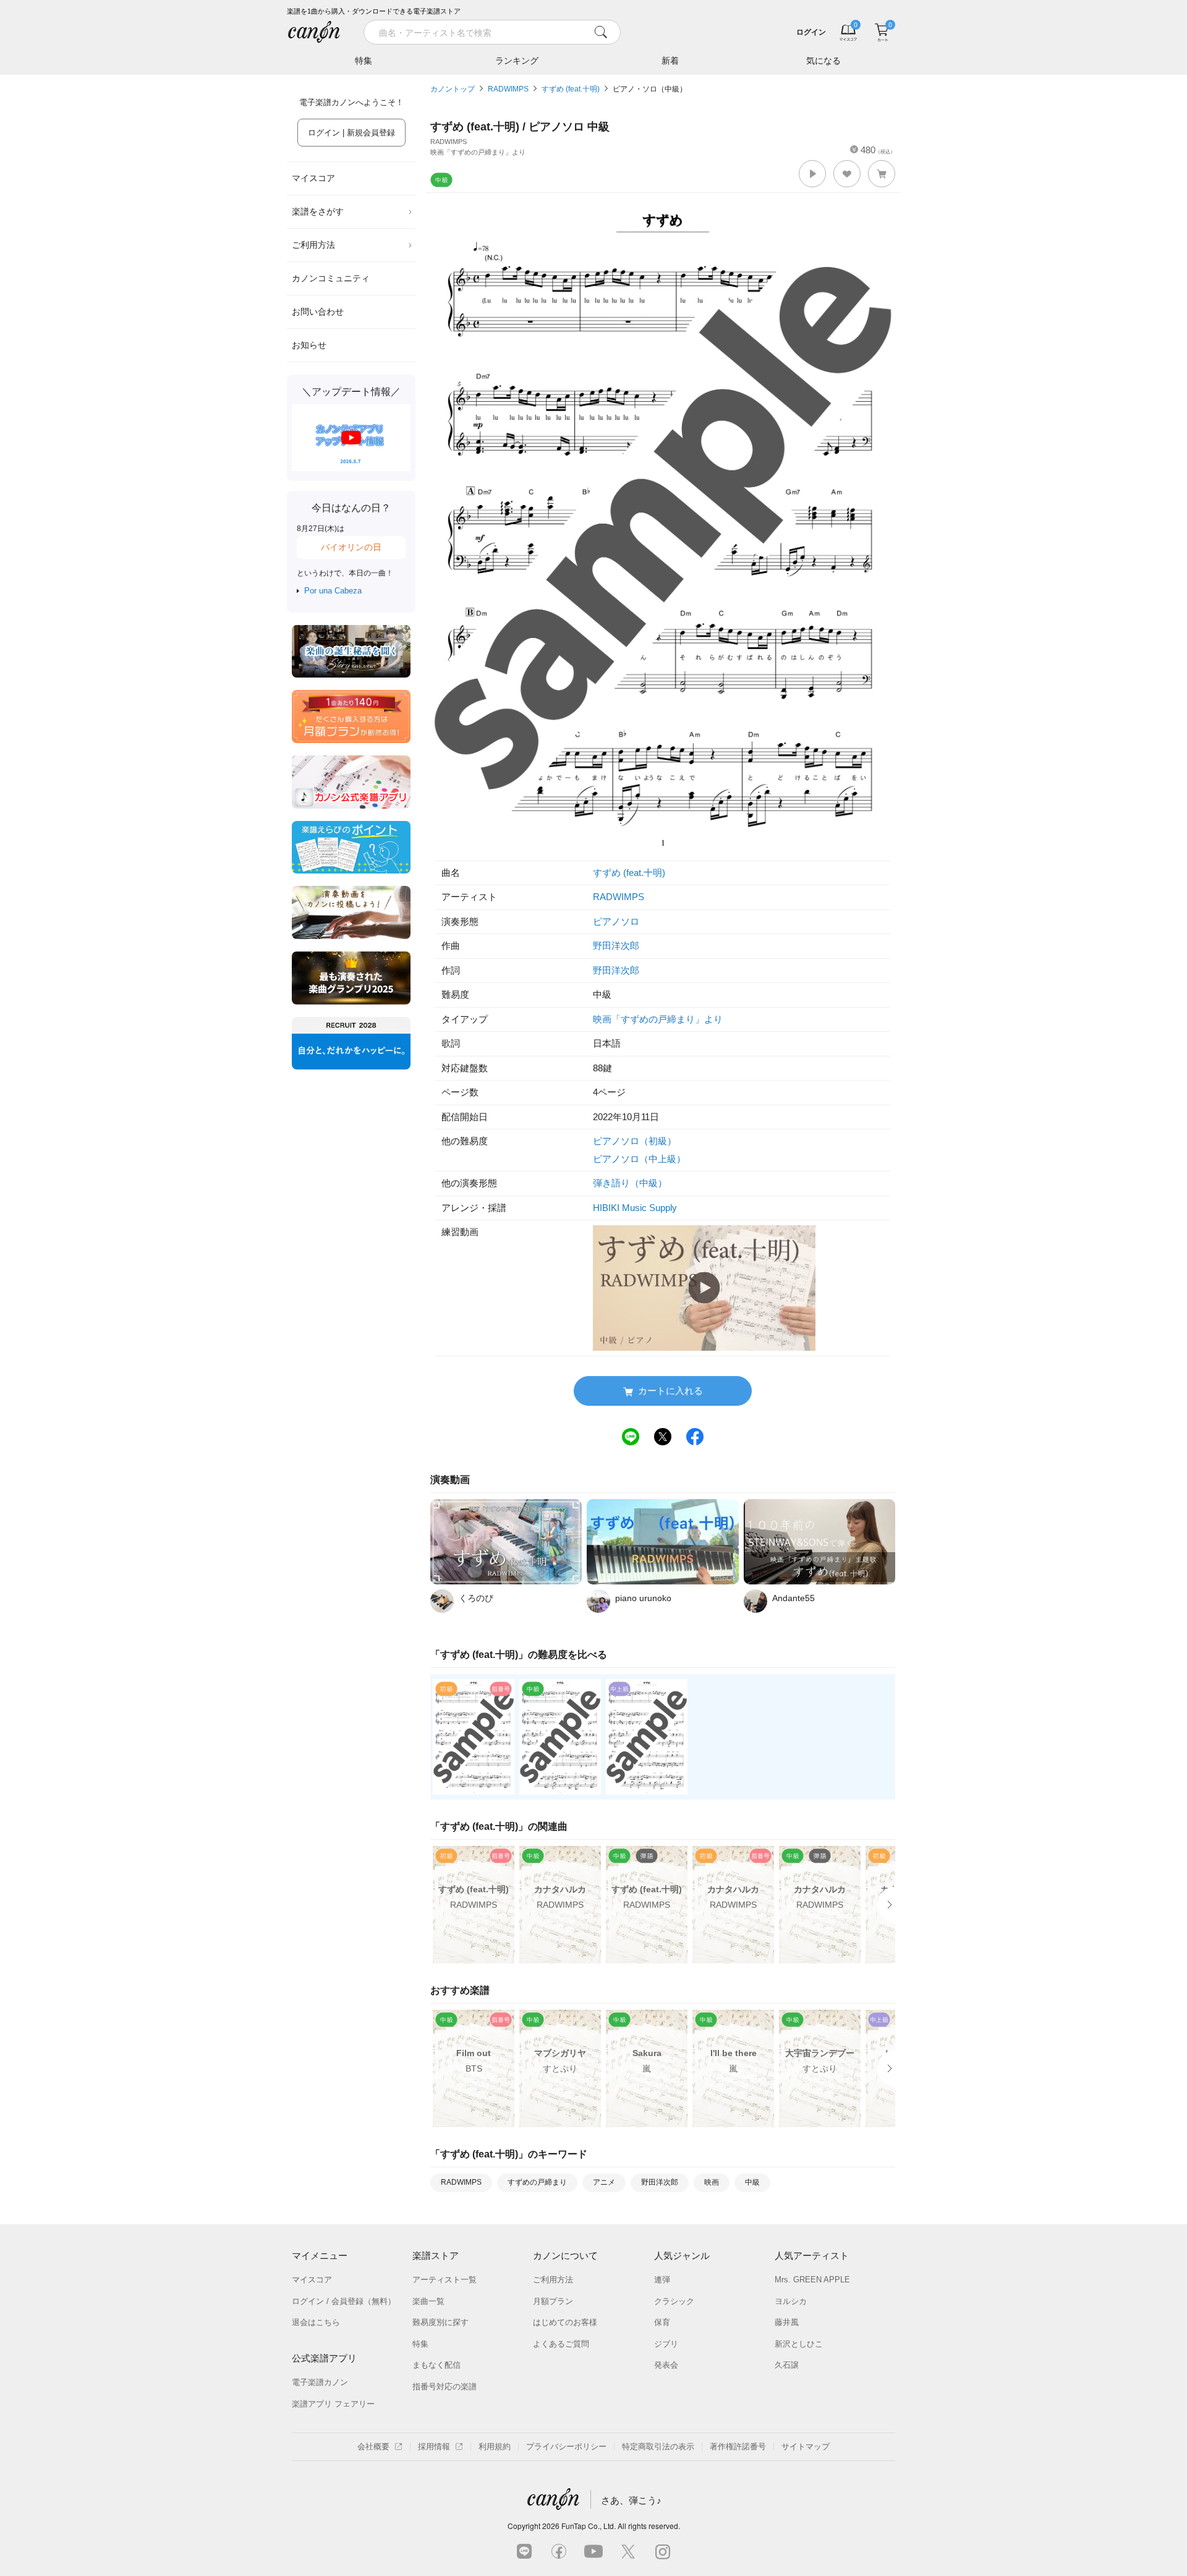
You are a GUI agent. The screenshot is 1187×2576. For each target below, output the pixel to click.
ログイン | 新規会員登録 (351, 133)
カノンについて (565, 2255)
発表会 (666, 2365)
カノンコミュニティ (331, 278)
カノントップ (453, 89)
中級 (752, 2182)
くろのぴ (476, 1598)
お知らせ (309, 345)
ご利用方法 (313, 245)
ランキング (517, 61)
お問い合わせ (318, 312)
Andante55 (793, 1598)
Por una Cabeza (333, 591)
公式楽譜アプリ (324, 2358)
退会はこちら (316, 2322)
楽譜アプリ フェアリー (333, 2404)
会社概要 (373, 2446)
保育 (662, 2322)
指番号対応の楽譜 (445, 2387)
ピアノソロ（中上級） (639, 1159)
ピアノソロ (616, 921)
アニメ (604, 2182)
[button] (812, 174)
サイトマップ (806, 2446)
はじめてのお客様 (565, 2322)
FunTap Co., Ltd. (589, 2526)
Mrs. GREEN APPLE (812, 2280)
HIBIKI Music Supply (635, 1208)
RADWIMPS (508, 89)
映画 (712, 2182)
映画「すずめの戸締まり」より (658, 1019)
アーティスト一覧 (445, 2280)
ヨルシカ (791, 2301)
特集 (364, 61)
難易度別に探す (440, 2322)
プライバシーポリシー (566, 2446)
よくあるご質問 (561, 2344)
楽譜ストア (436, 2255)
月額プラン (553, 2301)
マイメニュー (320, 2255)
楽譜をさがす (318, 211)
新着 (670, 61)
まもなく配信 (436, 2365)
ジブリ (666, 2344)
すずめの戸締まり (537, 2182)
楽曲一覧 (428, 2301)
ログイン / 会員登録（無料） (344, 2301)
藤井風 (787, 2322)
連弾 (662, 2280)
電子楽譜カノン (320, 2382)
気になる (823, 61)
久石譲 (787, 2365)
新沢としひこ (799, 2344)
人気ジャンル (682, 2255)
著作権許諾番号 (738, 2446)
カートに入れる (670, 1391)
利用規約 (495, 2446)
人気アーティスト (812, 2255)
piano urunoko (643, 1598)
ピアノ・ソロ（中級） (650, 89)
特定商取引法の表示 (658, 2446)
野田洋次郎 (616, 946)
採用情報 (434, 2446)
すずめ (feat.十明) (571, 89)
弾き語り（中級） (630, 1183)
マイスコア (313, 178)
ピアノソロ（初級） (635, 1141)
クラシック (674, 2301)
